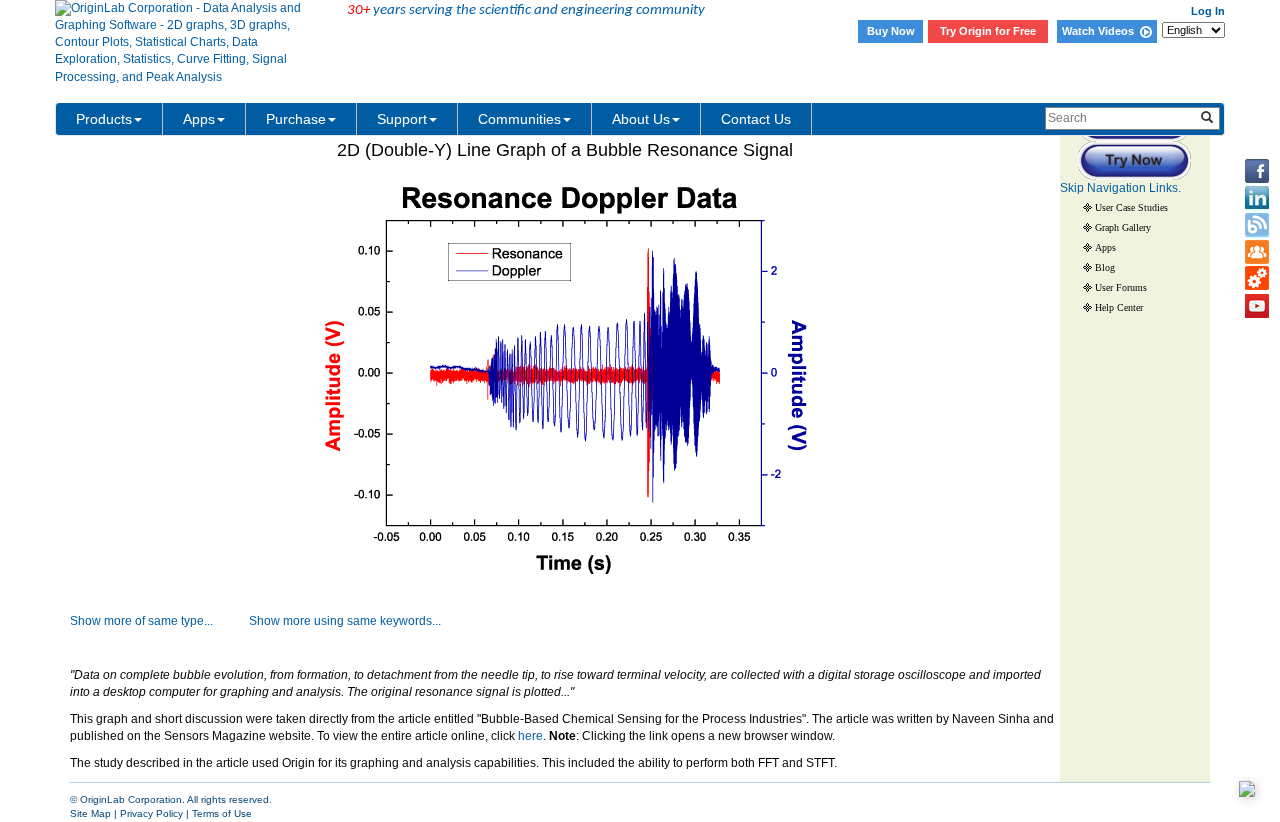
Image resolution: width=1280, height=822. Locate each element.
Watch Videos (1101, 31)
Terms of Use (222, 813)
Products (104, 119)
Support (402, 119)
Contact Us (756, 119)
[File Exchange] (1257, 279)
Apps (199, 119)
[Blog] (1257, 225)
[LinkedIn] (1257, 198)
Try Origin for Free (988, 31)
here (530, 736)
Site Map (90, 813)
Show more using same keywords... (345, 621)
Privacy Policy (151, 813)
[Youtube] (1257, 306)
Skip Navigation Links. (1120, 188)
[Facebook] (1257, 171)
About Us (641, 119)
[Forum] (1257, 252)
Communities (519, 119)
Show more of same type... (141, 621)
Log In (1208, 11)
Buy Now (891, 31)
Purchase (296, 119)
